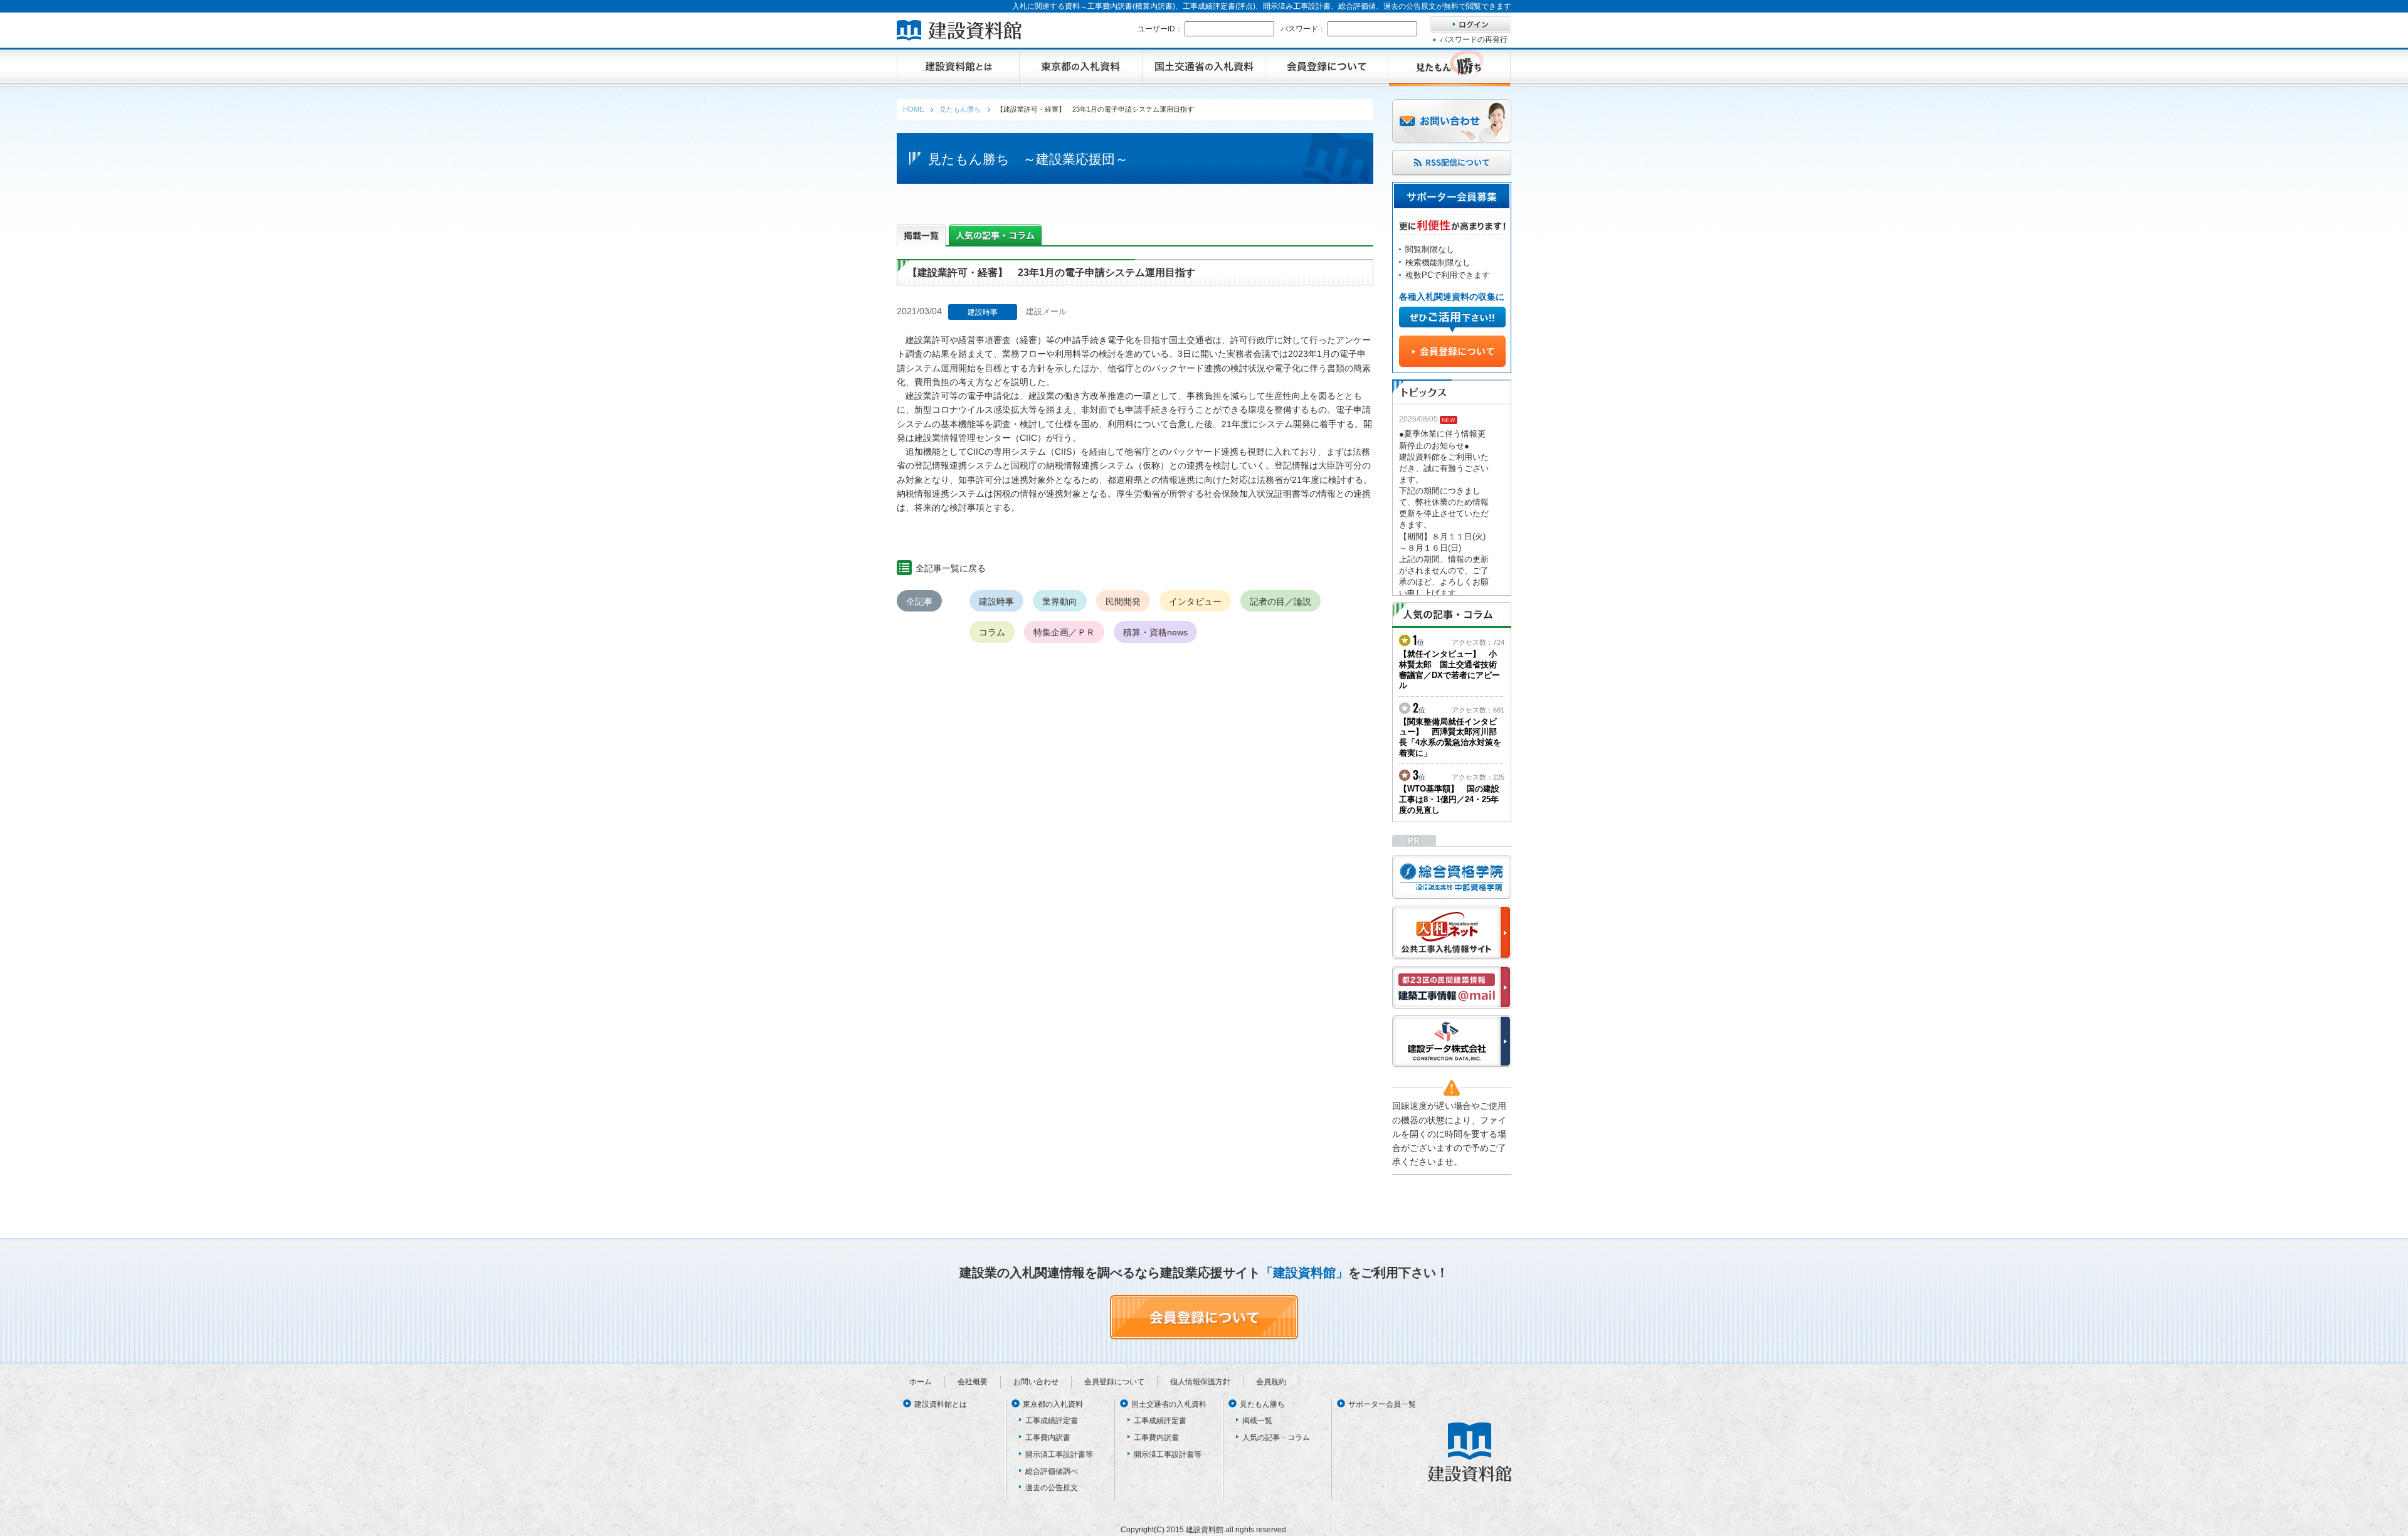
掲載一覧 (1257, 1421)
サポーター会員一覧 (1382, 1404)
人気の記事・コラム (1276, 1438)
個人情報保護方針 (1200, 1382)
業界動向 (1060, 601)
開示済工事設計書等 (1059, 1454)
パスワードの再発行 (1474, 40)
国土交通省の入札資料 (1169, 1404)
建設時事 (996, 601)
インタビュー (1195, 601)
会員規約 (1271, 1382)
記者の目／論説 (1281, 601)
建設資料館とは (941, 1404)
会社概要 (973, 1382)
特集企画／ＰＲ (1064, 632)
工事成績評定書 (1052, 1421)
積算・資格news (1155, 632)
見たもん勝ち (1262, 1404)
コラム (992, 632)
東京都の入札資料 (1053, 1404)
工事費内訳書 (1048, 1438)
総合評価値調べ (1052, 1471)
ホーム (921, 1382)
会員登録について (1114, 1382)
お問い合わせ (1036, 1382)
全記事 (919, 601)
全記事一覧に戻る (951, 568)
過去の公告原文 (1052, 1488)
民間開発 (1123, 601)
